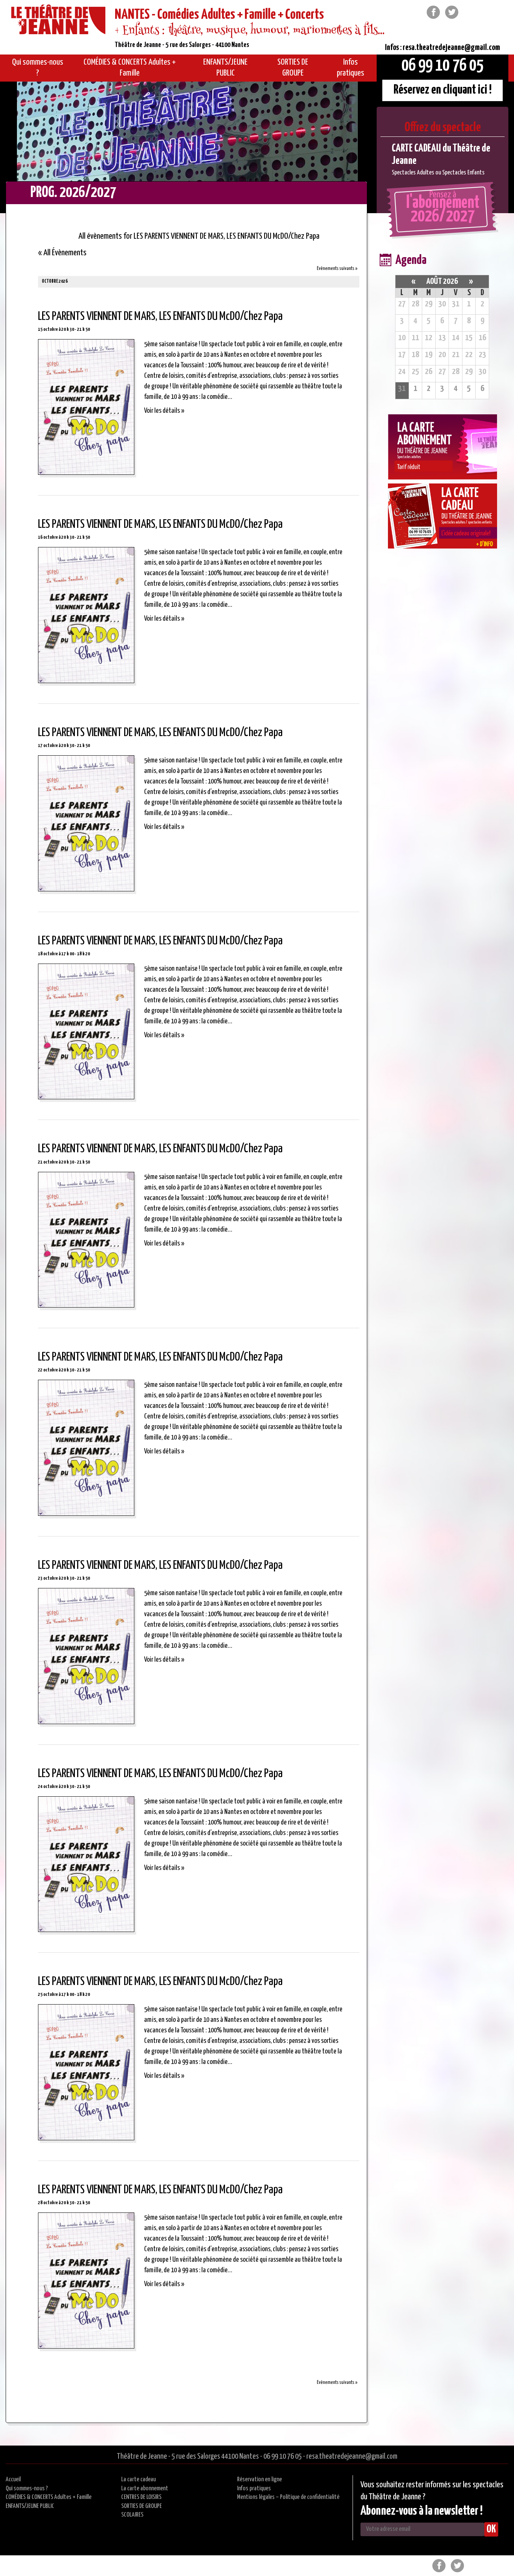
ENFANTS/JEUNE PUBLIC (30, 2506)
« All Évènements (62, 253)
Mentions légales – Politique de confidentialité (288, 2497)
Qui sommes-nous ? (27, 2489)
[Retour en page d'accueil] (58, 21)
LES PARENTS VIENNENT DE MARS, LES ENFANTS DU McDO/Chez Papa (160, 317)
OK (491, 2529)
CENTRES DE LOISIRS (141, 2497)
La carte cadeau (138, 2480)
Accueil (13, 2480)
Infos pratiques (254, 2489)
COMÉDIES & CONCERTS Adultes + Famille (49, 2497)
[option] (443, 160)
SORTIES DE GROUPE (141, 2506)
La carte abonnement (145, 2489)
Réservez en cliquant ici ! (443, 90)
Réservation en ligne (259, 2480)
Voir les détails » (164, 411)
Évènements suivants (337, 269)
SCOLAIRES (132, 2515)
